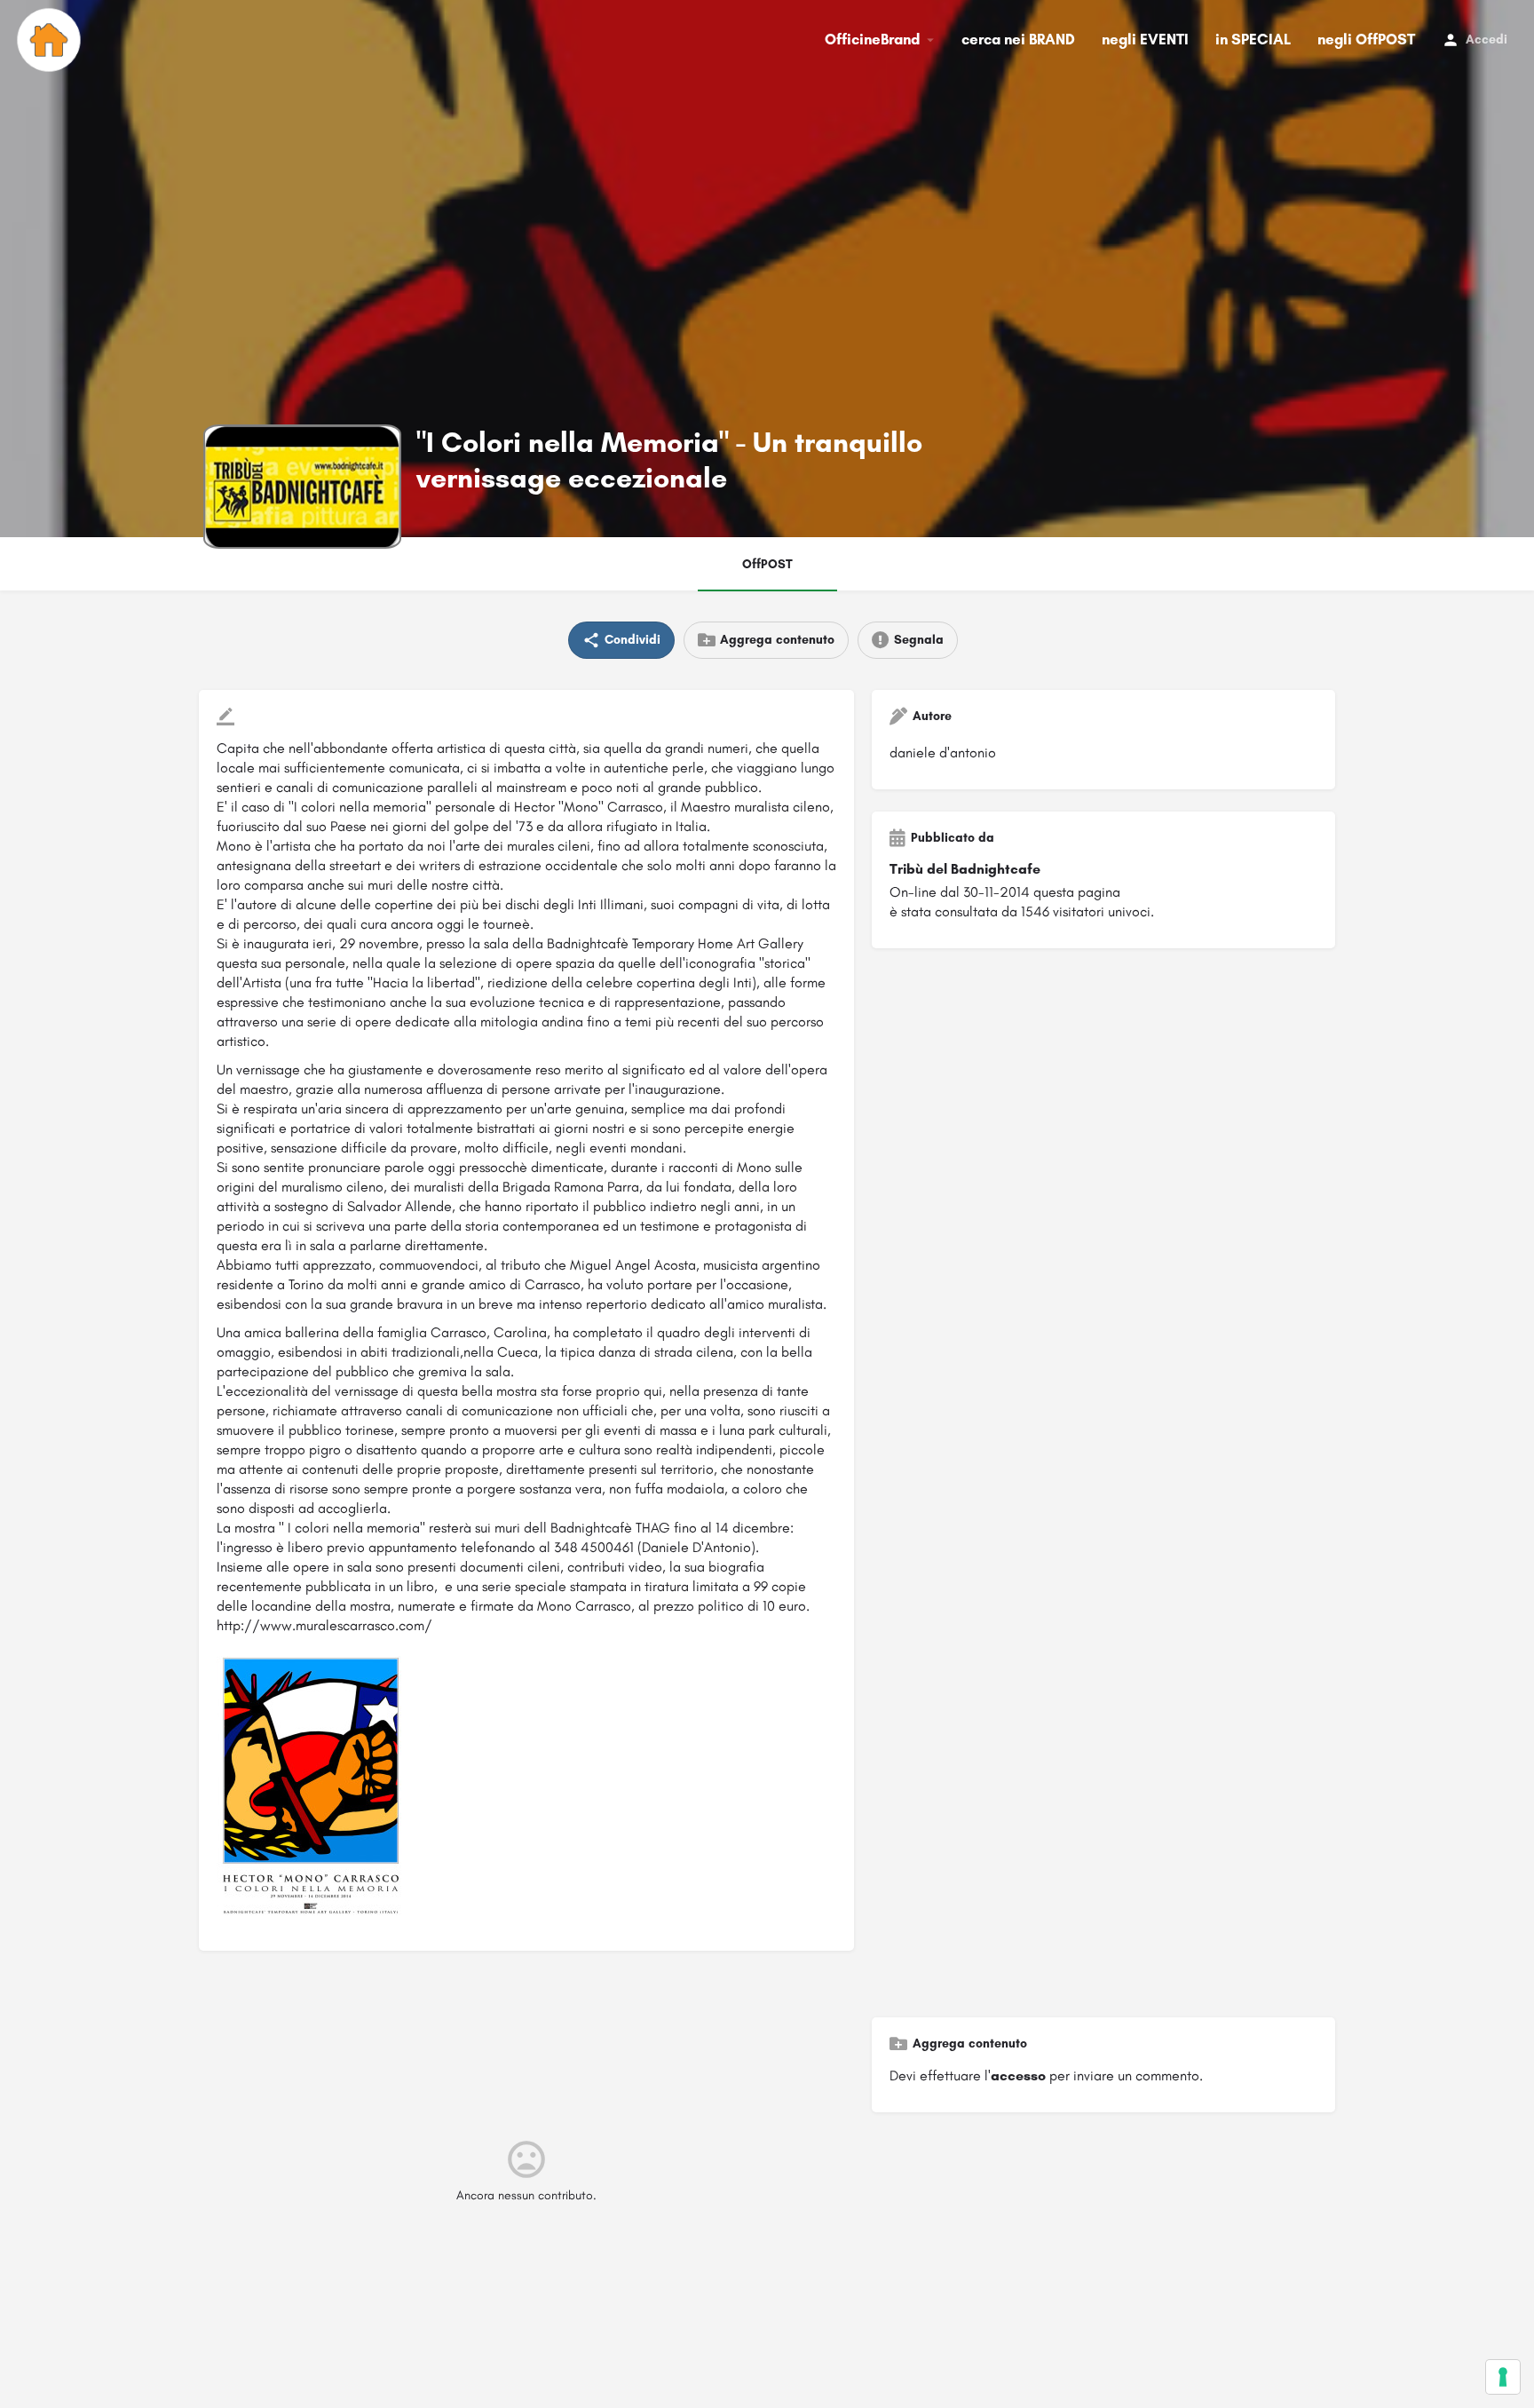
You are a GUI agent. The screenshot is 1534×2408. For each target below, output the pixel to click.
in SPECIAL (1253, 39)
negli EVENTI (1145, 39)
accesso (1018, 2075)
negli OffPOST (1366, 39)
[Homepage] (51, 40)
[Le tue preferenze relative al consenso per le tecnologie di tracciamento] (1503, 2377)
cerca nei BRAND (1018, 39)
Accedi (1487, 40)
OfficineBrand (872, 39)
